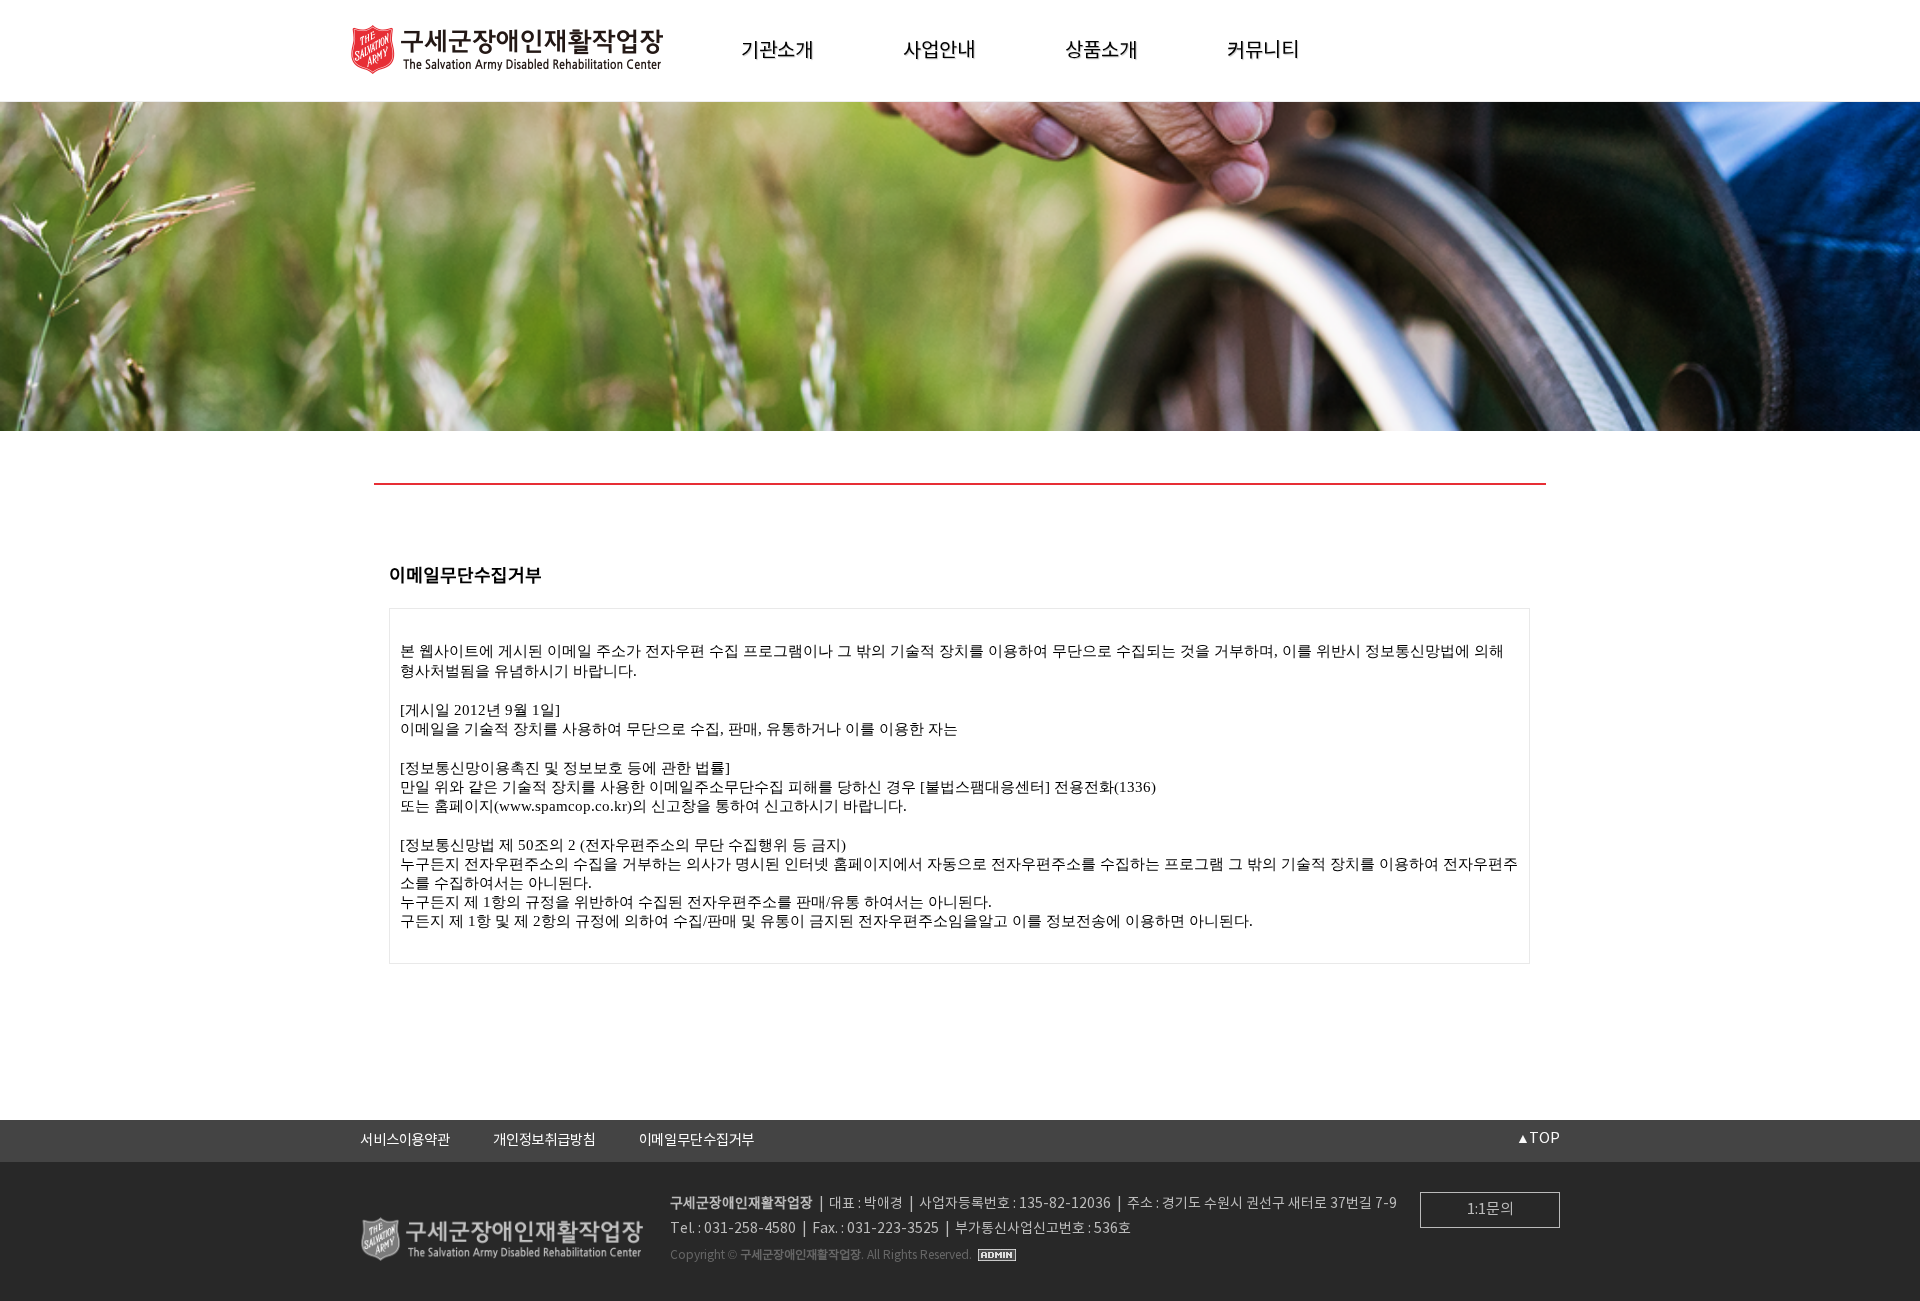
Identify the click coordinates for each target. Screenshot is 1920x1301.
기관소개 (777, 51)
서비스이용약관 (405, 1140)
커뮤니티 (1263, 51)
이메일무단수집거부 (697, 1140)
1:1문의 (1490, 1209)
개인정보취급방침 (544, 1140)
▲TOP (1538, 1138)
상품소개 (1101, 51)
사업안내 (939, 51)
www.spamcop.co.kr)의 (573, 806)
